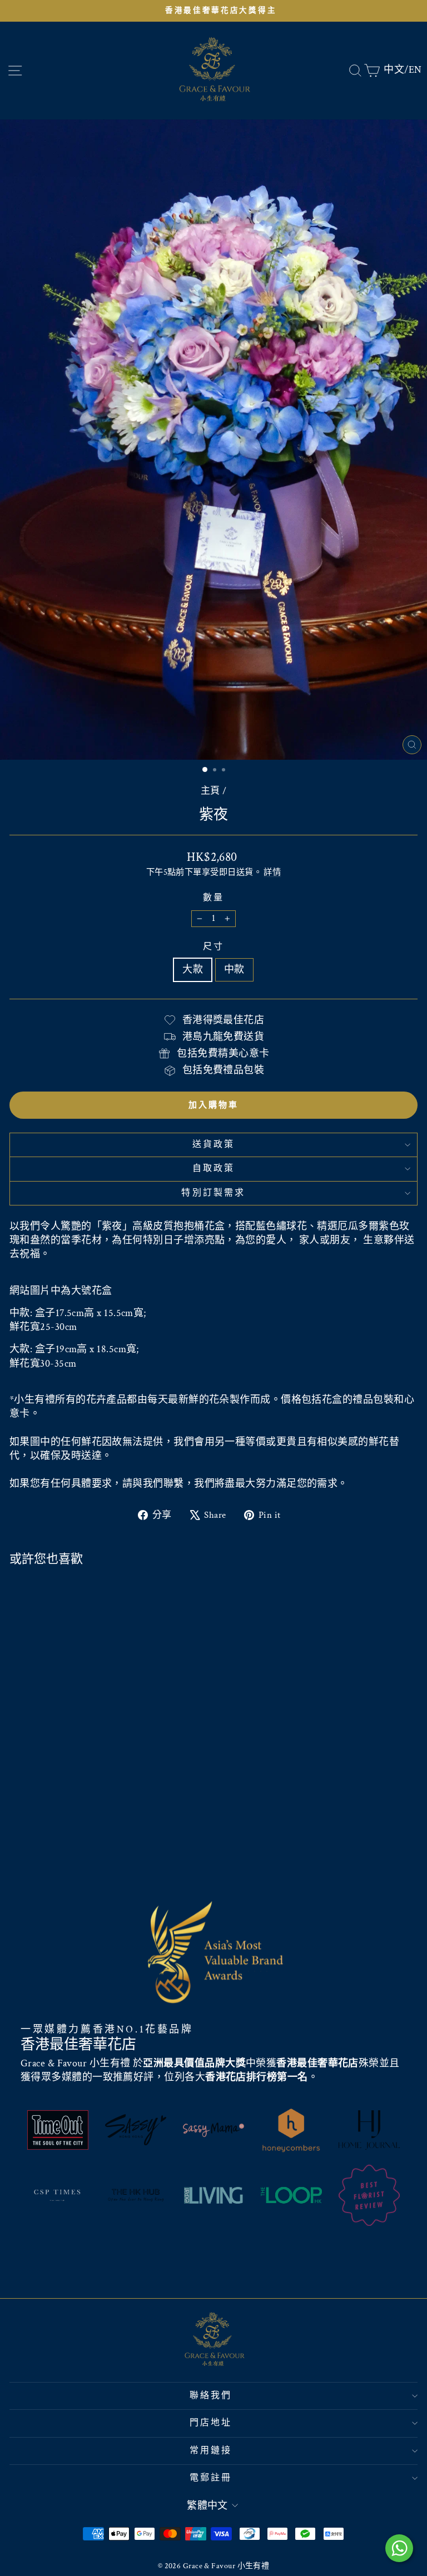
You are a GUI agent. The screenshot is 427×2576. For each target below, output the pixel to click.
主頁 (210, 791)
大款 (193, 970)
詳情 (272, 872)
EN (415, 70)
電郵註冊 (211, 2478)
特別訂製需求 (213, 1193)
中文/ (396, 70)
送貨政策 (214, 1145)
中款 (234, 970)
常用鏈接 (211, 2451)
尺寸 (213, 947)
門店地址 (211, 2423)
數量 (213, 898)
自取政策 (214, 1169)
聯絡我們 (211, 2396)
